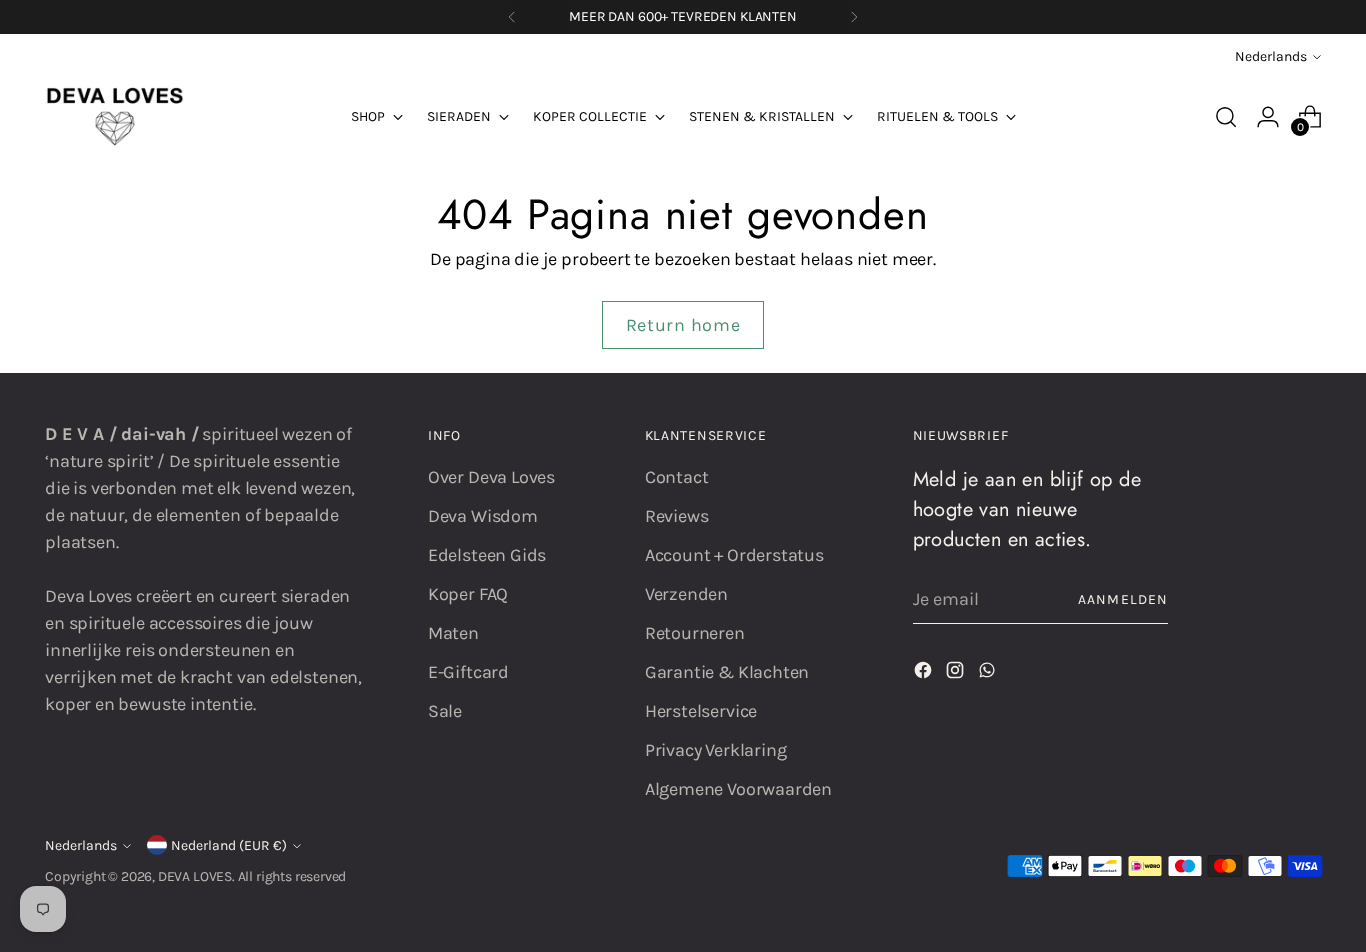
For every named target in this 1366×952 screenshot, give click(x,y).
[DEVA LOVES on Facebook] (925, 674)
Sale (445, 711)
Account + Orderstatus (734, 555)
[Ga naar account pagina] (1268, 117)
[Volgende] (854, 17)
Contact (677, 477)
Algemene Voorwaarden (738, 789)
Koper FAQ (468, 594)
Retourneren (695, 633)
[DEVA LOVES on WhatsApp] (989, 674)
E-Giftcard (468, 672)
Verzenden (686, 594)
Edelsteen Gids (487, 555)
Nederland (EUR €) (229, 845)
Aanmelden (1122, 599)
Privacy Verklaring (716, 750)
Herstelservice (701, 711)
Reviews (677, 516)
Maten (453, 633)
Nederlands (1271, 56)
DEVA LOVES (195, 876)
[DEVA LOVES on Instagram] (957, 674)
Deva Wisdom (483, 516)
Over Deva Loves (491, 477)
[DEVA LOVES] (115, 117)
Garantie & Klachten (727, 672)
